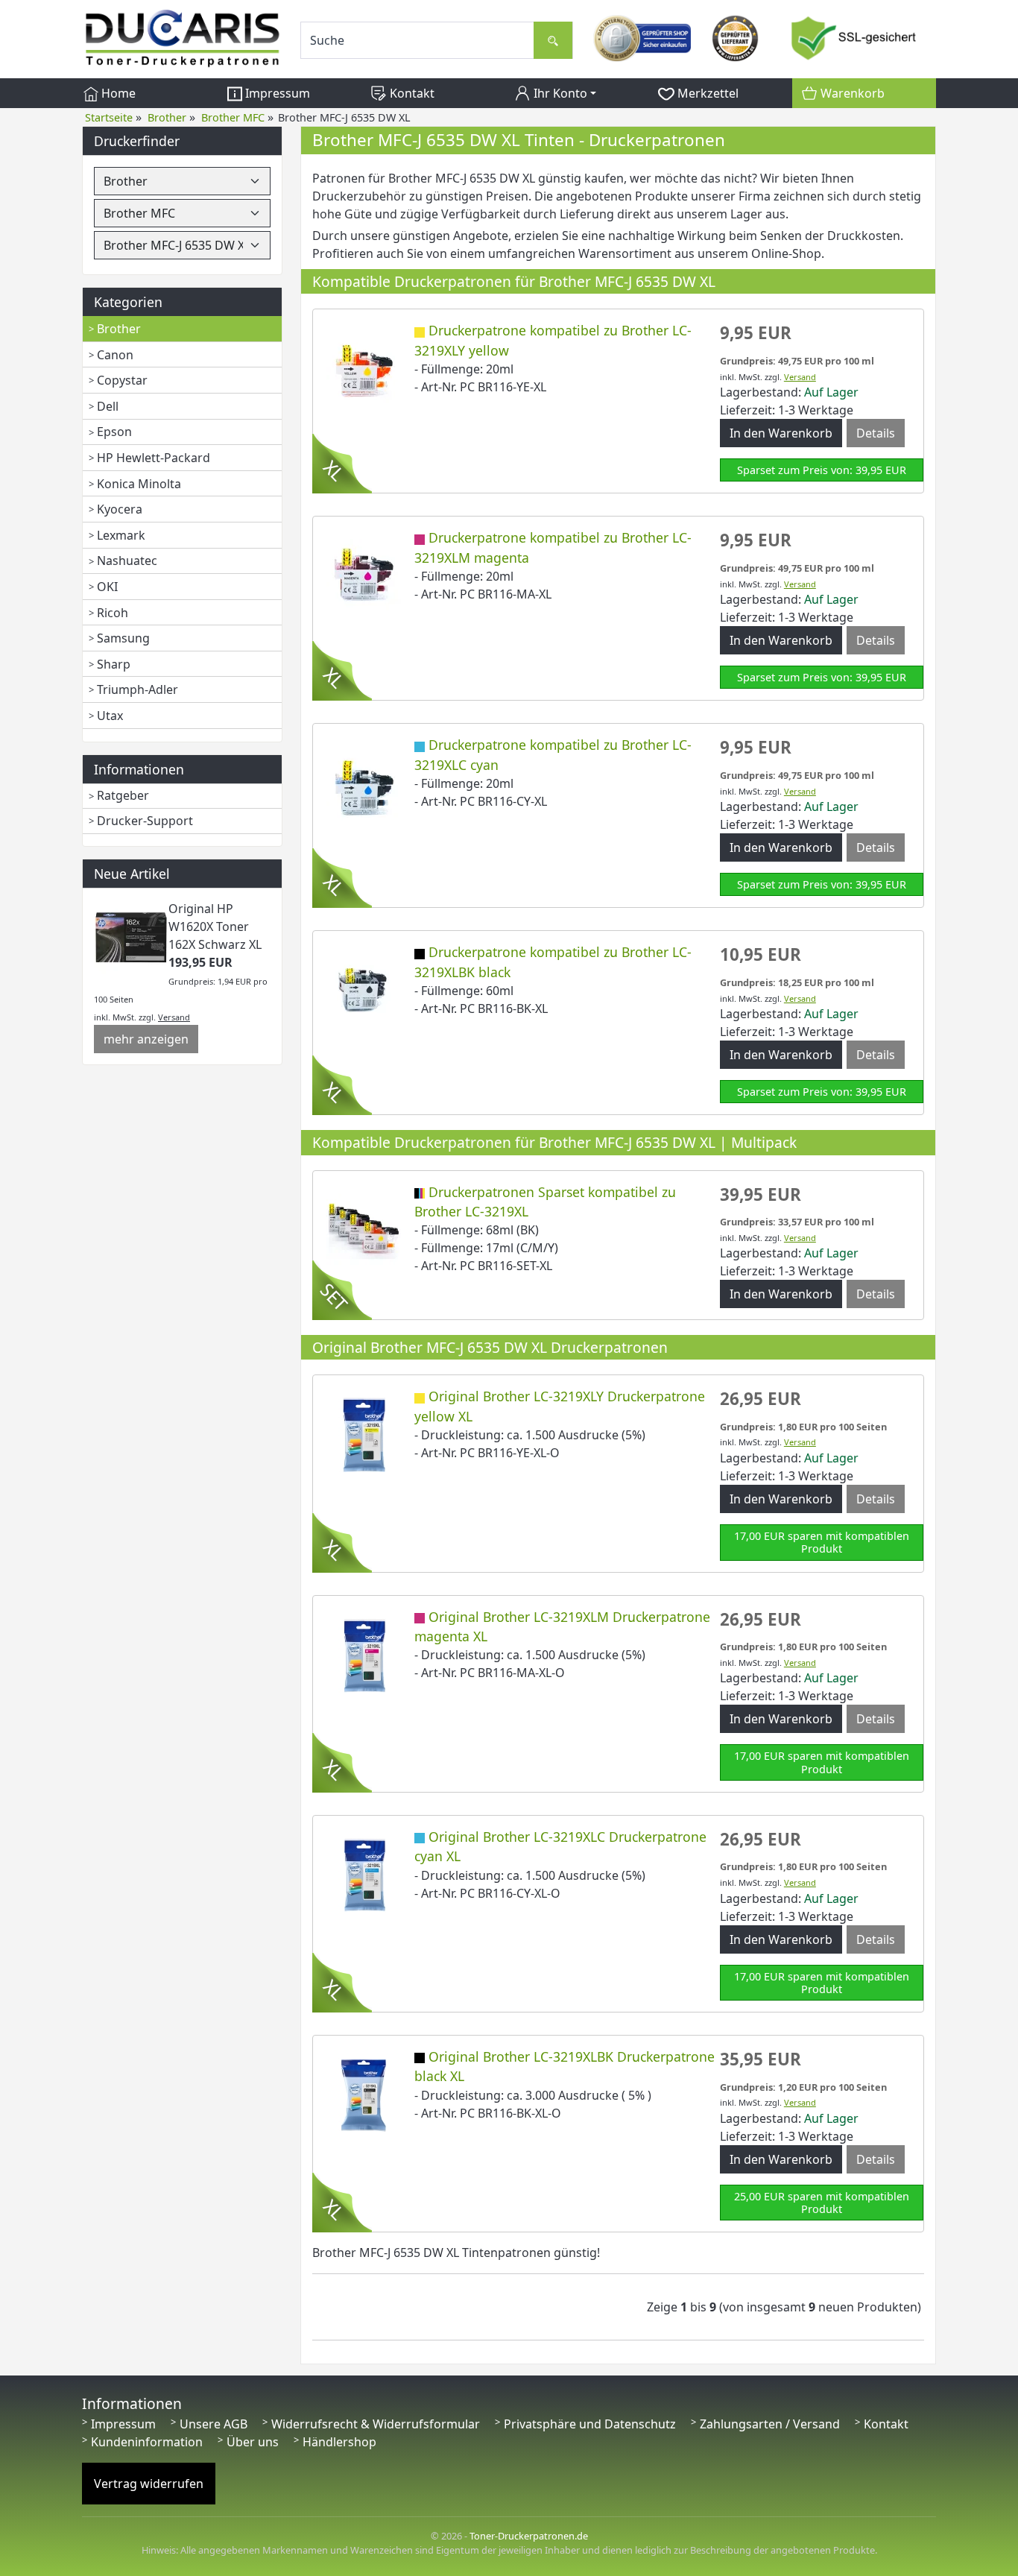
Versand (174, 1017)
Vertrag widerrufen (149, 2484)
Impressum (276, 93)
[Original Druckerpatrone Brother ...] (364, 1434)
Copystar (122, 380)
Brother (119, 329)
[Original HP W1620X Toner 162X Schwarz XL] (131, 935)
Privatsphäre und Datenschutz (590, 2424)
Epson (114, 432)
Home (117, 93)
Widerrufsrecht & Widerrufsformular (376, 2424)
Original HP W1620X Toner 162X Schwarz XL (215, 926)
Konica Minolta (139, 484)
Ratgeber (123, 795)
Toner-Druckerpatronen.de (529, 2536)
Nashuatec (127, 561)
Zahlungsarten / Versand (770, 2424)
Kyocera (120, 509)
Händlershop (339, 2442)
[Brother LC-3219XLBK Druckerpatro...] (364, 990)
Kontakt (411, 93)
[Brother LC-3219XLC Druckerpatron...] (364, 783)
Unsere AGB (214, 2424)
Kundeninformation (147, 2442)
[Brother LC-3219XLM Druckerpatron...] (364, 575)
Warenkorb (851, 93)
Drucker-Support (145, 821)
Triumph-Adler (137, 689)
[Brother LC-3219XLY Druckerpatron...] (364, 368)
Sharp (114, 664)
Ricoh (113, 613)
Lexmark (121, 535)
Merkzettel (706, 93)
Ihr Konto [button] (559, 93)
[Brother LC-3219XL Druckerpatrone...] (364, 1229)
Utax (110, 716)
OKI (107, 587)
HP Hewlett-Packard (154, 458)
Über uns (253, 2442)
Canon (115, 355)
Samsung (123, 638)
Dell (108, 406)
